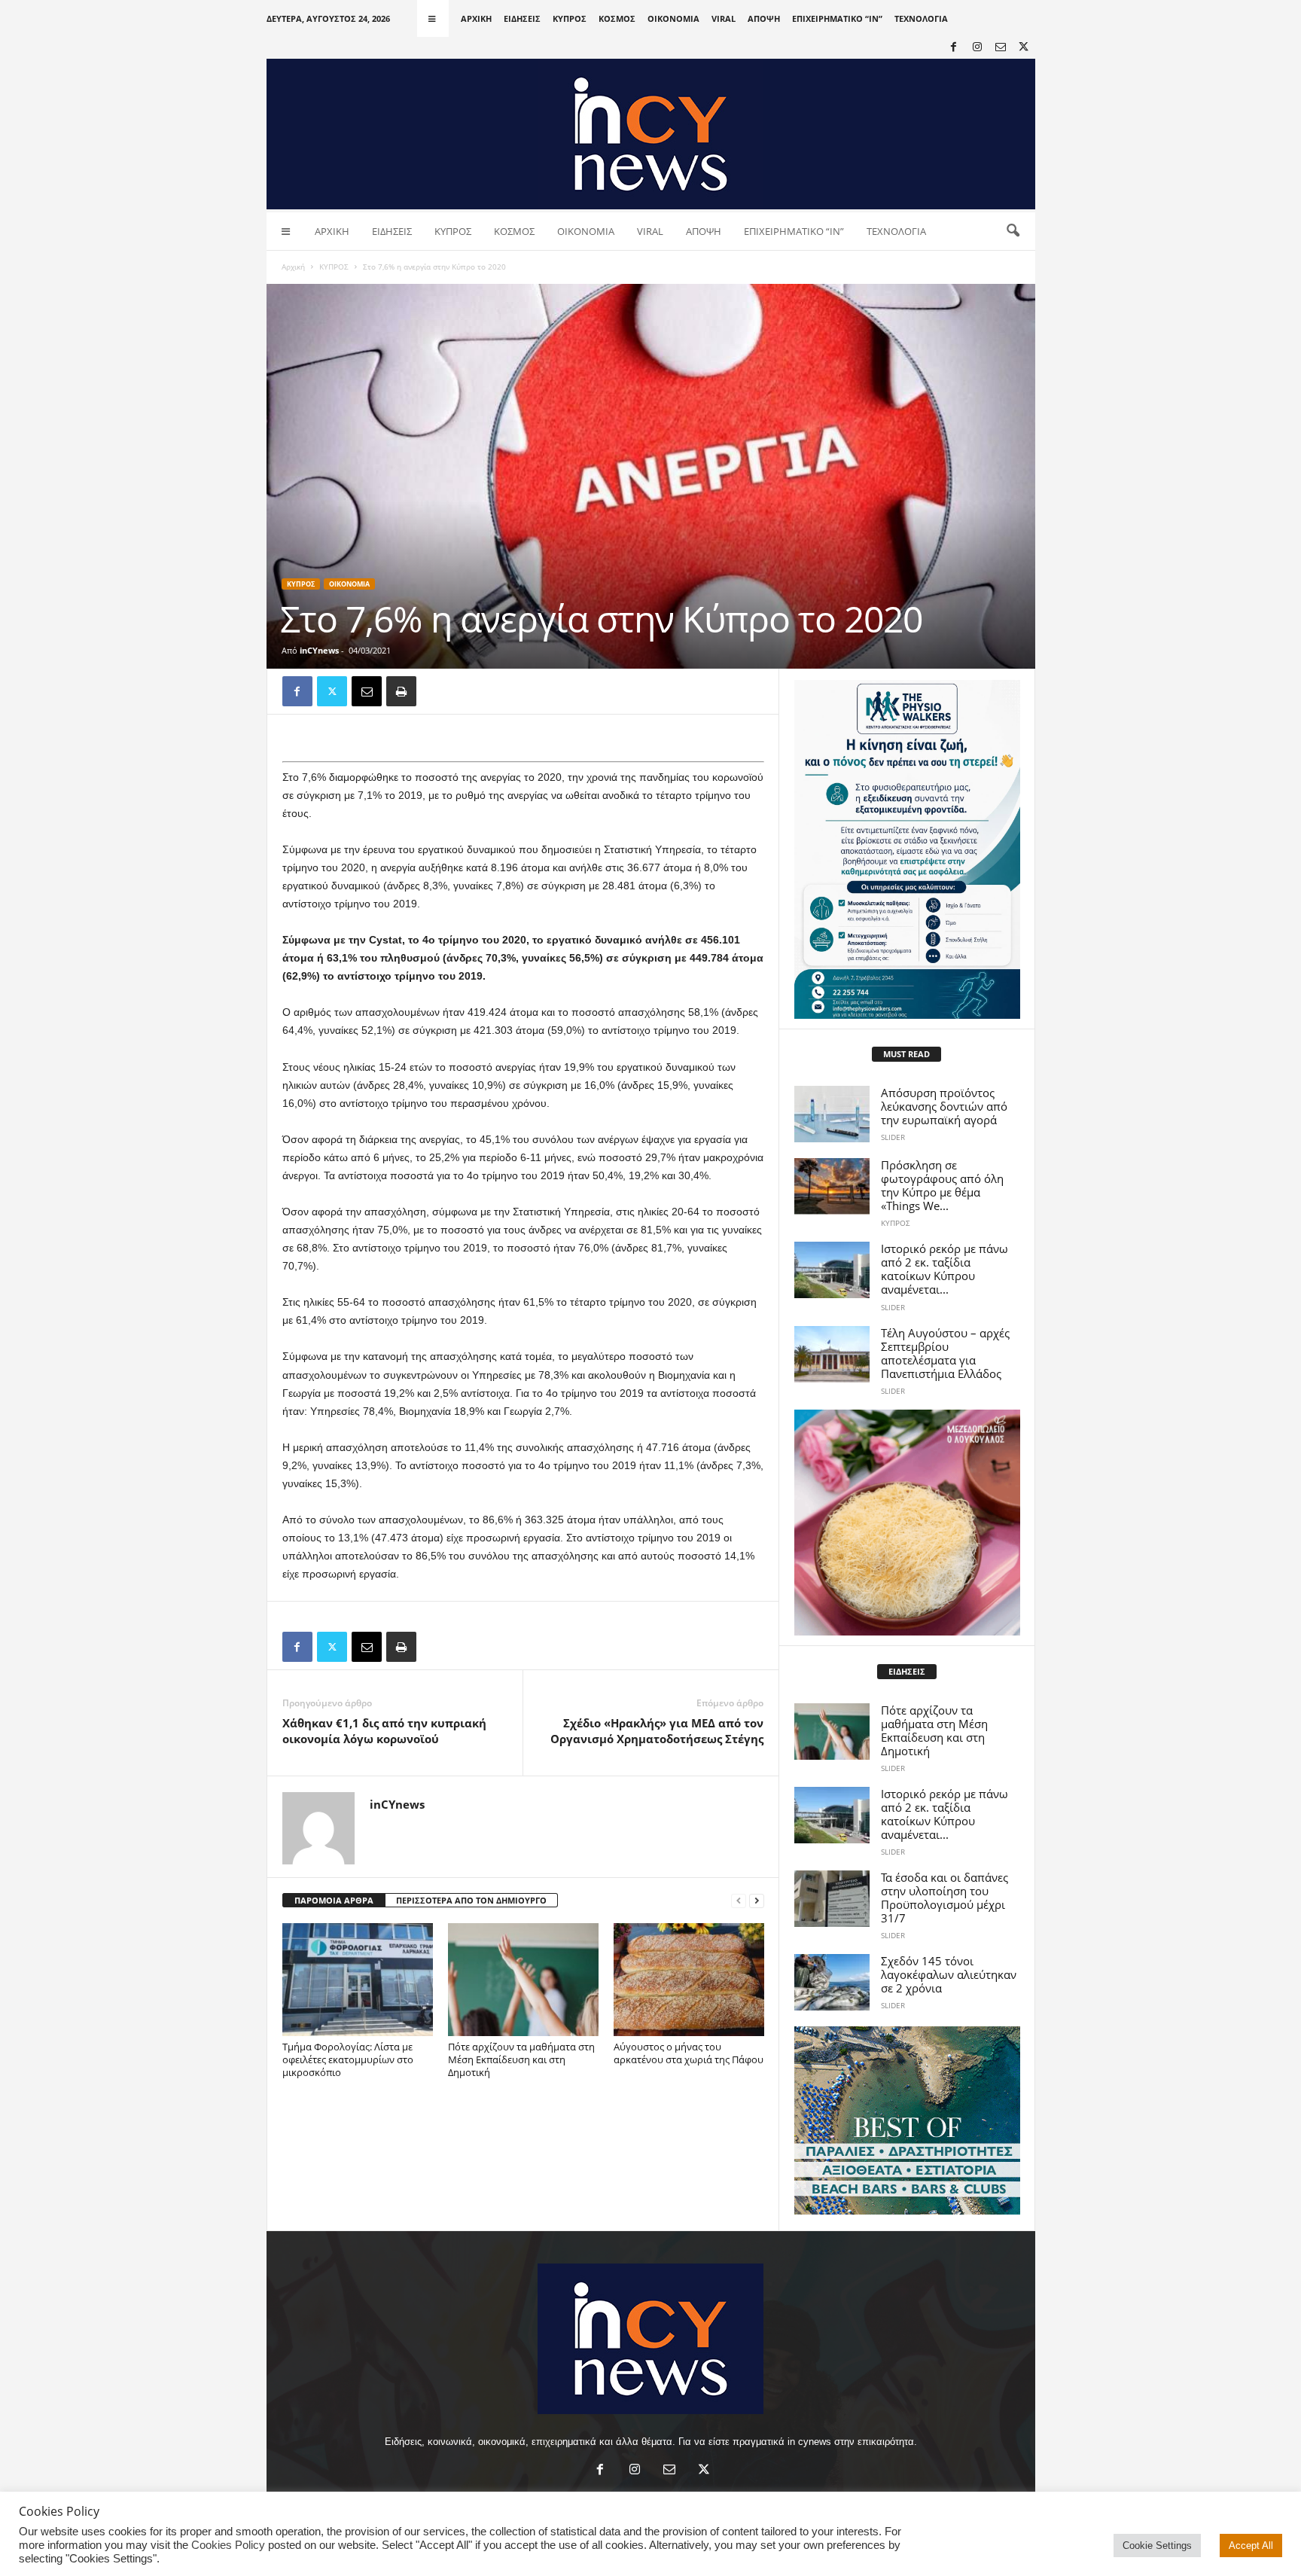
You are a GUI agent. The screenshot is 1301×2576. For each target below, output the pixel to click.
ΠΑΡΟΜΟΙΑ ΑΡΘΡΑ (334, 1900)
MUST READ (906, 1054)
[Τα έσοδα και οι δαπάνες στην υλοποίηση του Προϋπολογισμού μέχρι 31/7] (832, 1899)
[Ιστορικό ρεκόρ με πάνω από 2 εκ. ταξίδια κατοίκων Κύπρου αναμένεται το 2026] (832, 1270)
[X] (1024, 48)
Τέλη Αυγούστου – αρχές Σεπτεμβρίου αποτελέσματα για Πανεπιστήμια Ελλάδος (945, 1353)
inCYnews (319, 650)
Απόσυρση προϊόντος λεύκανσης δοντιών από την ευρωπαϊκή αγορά (944, 1106)
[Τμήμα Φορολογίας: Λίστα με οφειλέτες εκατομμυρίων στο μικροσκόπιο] (358, 1980)
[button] (1013, 231)
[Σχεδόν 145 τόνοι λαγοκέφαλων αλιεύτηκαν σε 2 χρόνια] (832, 1982)
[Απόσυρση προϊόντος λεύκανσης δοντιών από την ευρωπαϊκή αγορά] (832, 1114)
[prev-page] (739, 1901)
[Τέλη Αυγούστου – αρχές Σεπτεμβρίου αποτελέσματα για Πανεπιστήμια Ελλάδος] (832, 1354)
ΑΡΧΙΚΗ (476, 18)
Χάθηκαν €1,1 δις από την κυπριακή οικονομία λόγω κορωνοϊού (384, 1731)
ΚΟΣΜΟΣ (617, 18)
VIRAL (724, 18)
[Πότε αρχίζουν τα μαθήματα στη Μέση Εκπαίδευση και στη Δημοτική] (523, 1980)
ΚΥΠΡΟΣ (570, 18)
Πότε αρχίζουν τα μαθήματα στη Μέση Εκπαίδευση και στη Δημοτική (521, 2059)
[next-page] (757, 1901)
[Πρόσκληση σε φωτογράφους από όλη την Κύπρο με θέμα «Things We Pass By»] (832, 1186)
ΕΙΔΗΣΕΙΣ (522, 18)
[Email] (367, 691)
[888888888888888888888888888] (907, 849)
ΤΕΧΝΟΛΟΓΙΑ (921, 18)
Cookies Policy (228, 2545)
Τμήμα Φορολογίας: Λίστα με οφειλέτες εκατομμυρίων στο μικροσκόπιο (348, 2059)
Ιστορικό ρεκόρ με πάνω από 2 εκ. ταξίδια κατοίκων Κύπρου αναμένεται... (945, 1269)
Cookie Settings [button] (1157, 2546)
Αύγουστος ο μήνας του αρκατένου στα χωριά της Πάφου (689, 2053)
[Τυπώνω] (401, 691)
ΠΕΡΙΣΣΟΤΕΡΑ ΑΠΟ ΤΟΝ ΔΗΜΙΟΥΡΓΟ (471, 1900)
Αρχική (293, 267)
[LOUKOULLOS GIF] (907, 1523)
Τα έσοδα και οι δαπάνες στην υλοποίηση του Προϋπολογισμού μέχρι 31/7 (945, 1898)
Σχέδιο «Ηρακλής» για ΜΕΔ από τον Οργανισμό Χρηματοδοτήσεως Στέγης (657, 1731)
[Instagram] (977, 48)
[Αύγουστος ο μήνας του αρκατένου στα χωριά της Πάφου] (689, 1980)
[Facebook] (954, 48)
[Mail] (1001, 48)
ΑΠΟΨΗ (764, 18)
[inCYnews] (651, 134)
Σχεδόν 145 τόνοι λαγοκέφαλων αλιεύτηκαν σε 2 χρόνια (949, 1974)
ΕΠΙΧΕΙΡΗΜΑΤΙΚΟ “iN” (837, 18)
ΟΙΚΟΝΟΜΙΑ (673, 18)
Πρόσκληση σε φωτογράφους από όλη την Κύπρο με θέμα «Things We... (942, 1185)
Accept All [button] (1251, 2546)
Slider (893, 1137)
